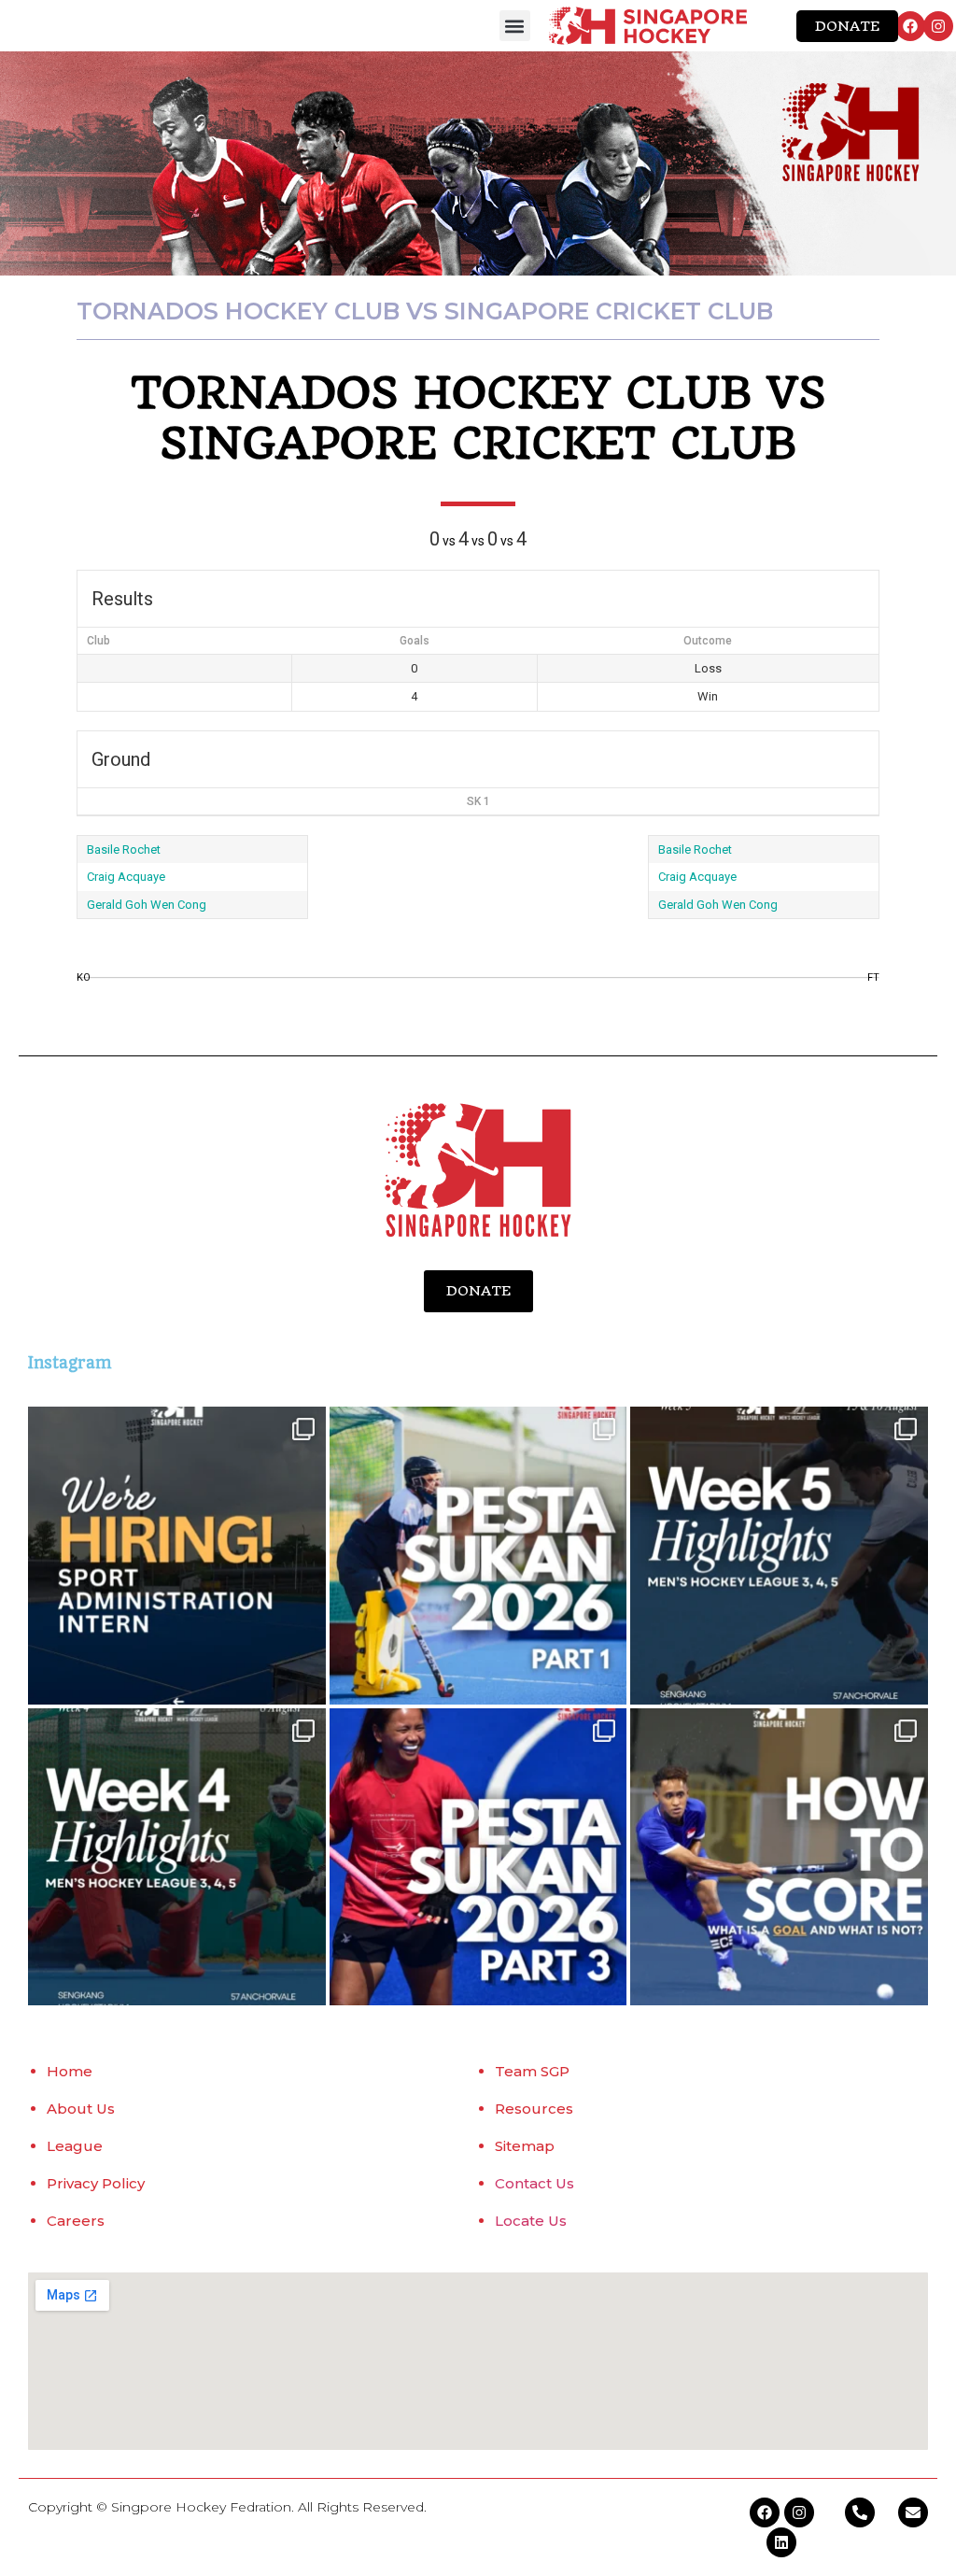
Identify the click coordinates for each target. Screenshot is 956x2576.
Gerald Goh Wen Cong (147, 905)
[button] (515, 26)
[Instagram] (938, 26)
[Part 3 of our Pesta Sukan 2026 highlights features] (478, 1857)
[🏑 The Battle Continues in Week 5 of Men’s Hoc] (779, 1556)
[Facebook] (910, 26)
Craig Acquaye (126, 877)
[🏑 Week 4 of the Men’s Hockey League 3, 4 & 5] (177, 1857)
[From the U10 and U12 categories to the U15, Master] (478, 1556)
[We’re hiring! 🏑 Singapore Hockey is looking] (177, 1556)
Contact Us (534, 2183)
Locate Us (531, 2221)
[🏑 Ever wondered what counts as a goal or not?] (779, 1857)
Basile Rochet (124, 849)
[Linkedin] (781, 2542)
